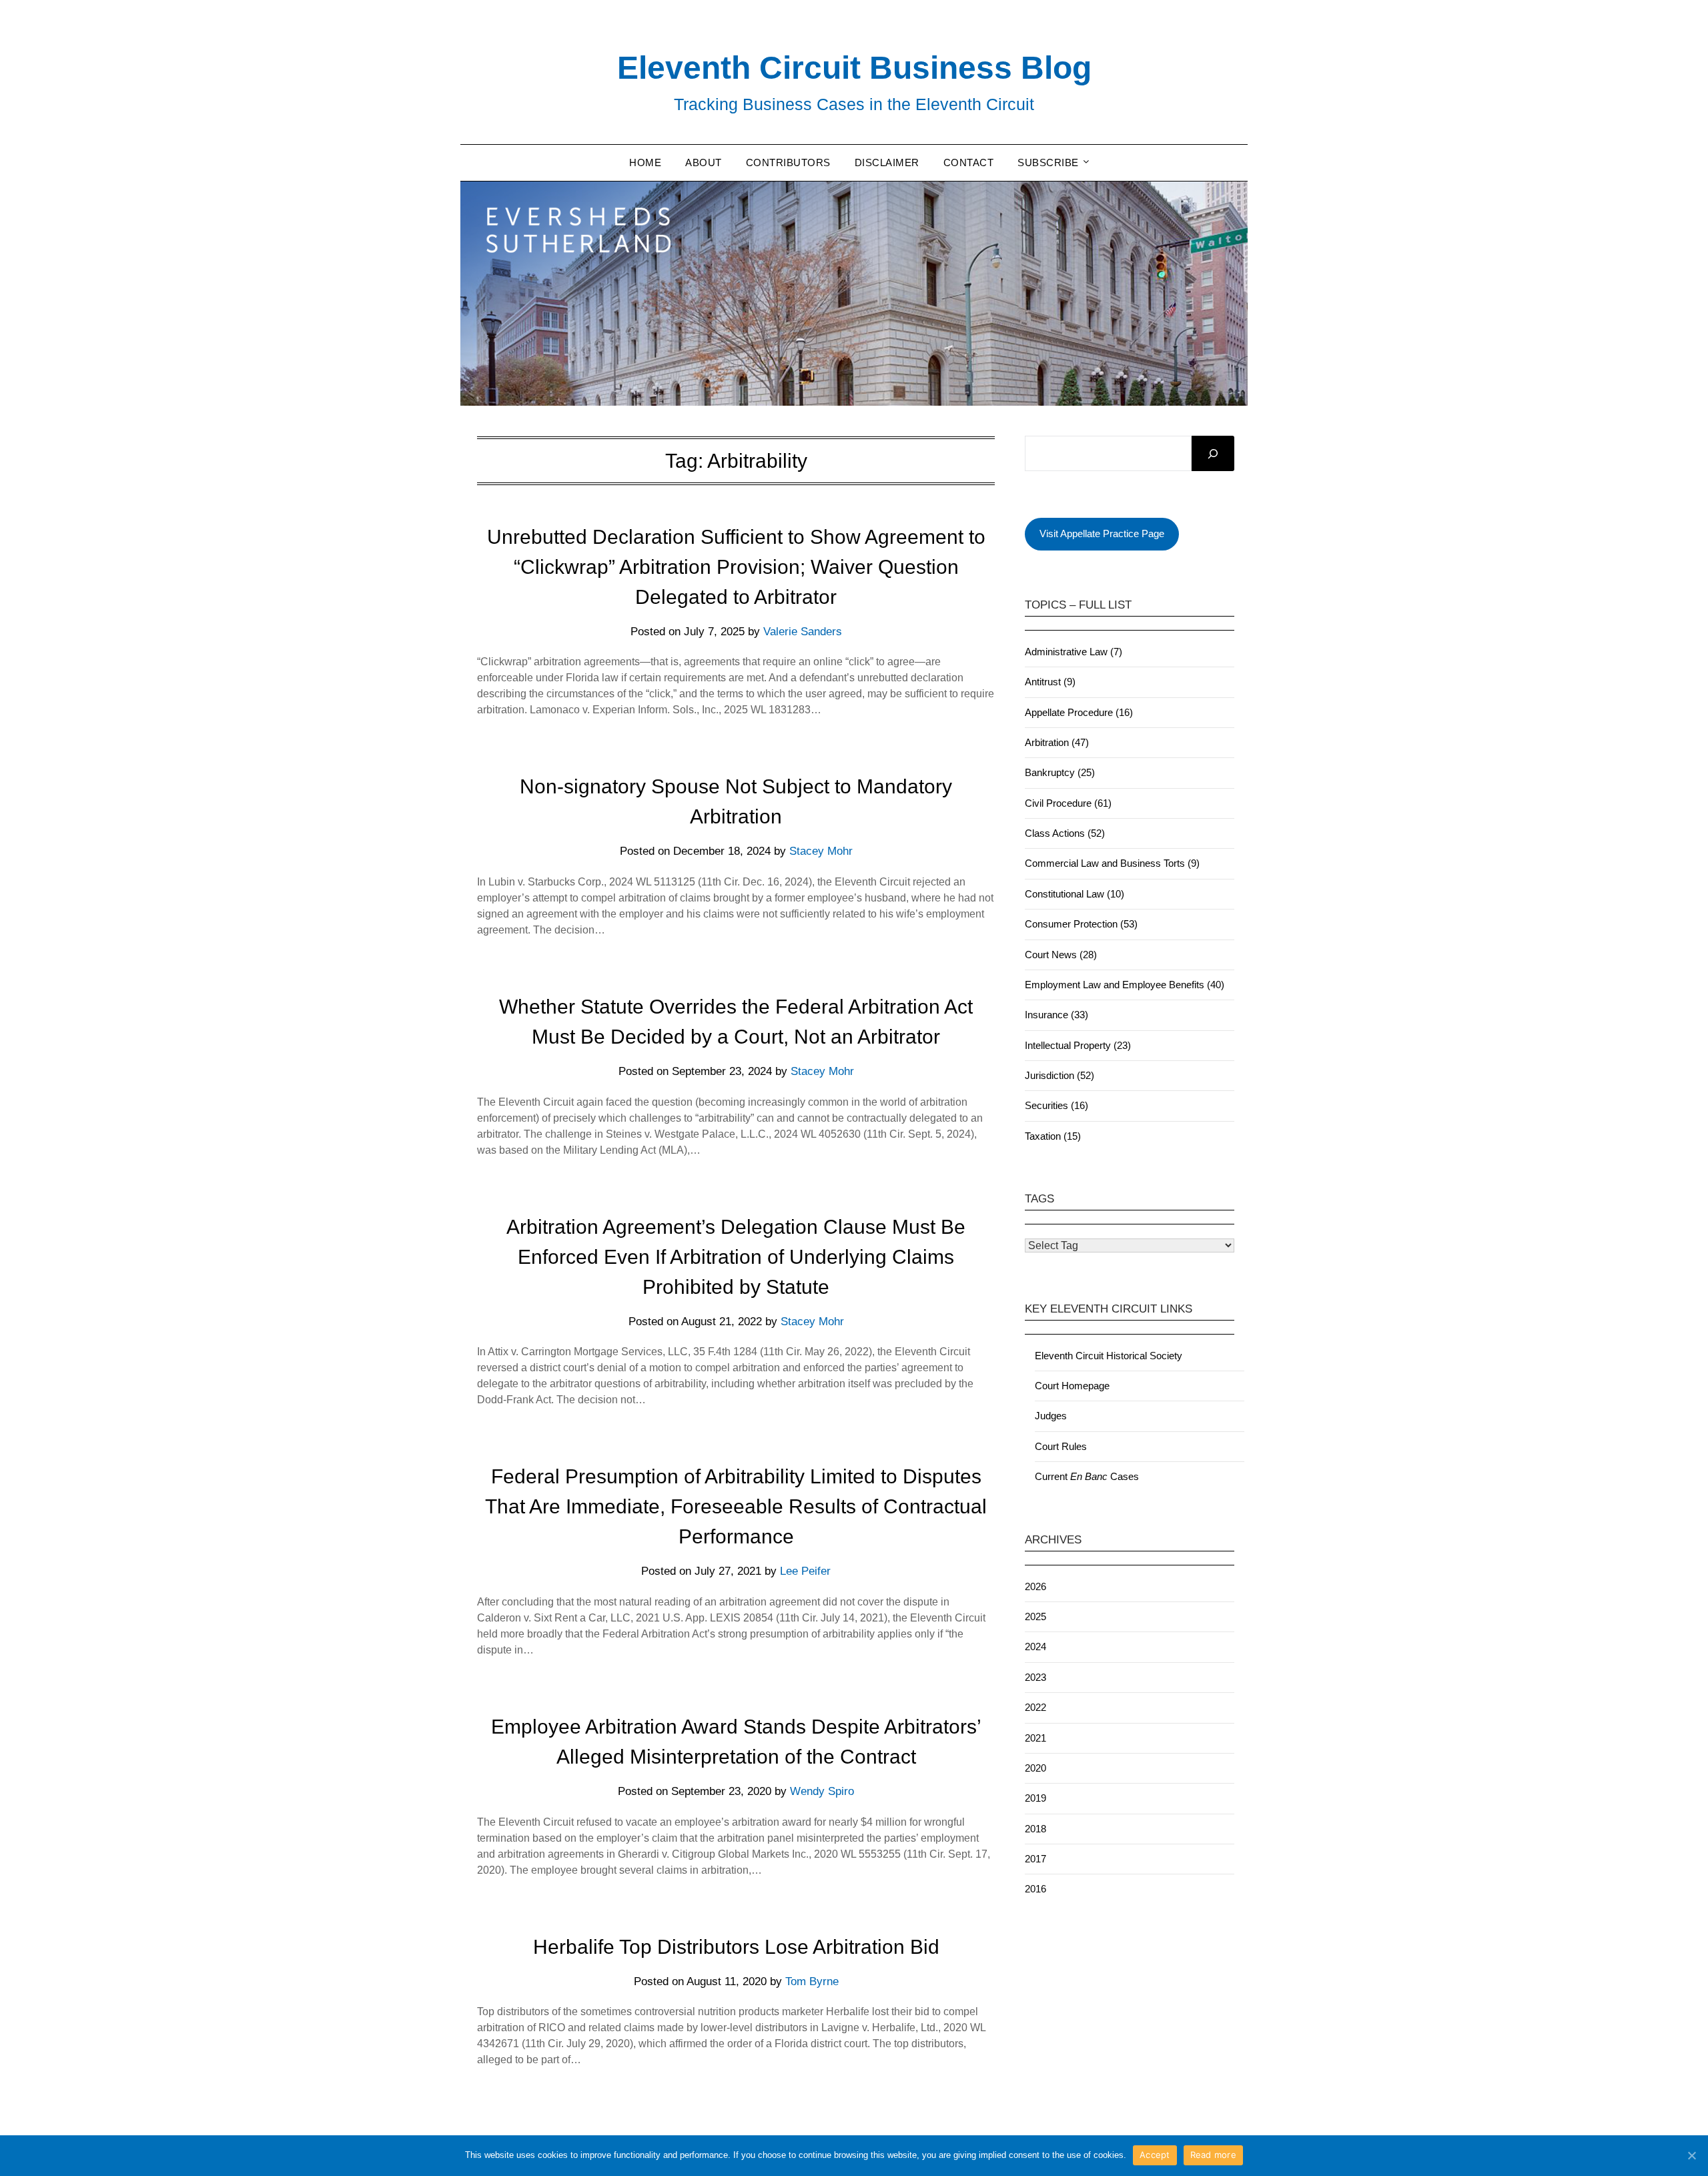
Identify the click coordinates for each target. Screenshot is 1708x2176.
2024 (1035, 1647)
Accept (1155, 2155)
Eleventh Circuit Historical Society (1109, 1356)
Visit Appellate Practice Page (1102, 533)
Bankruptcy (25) (1060, 772)
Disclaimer (887, 162)
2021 (1035, 1738)
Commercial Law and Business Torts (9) (1112, 863)
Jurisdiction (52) (1059, 1075)
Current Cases (1087, 1476)
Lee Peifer (805, 1571)
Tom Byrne (812, 1981)
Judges (1051, 1416)
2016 (1035, 1889)
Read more (1213, 2155)
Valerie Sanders (803, 632)
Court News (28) (1061, 955)
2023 (1035, 1677)
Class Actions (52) (1065, 833)
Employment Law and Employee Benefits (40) (1125, 985)
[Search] (1213, 454)
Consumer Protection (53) (1081, 924)
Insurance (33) (1056, 1015)
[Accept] (1691, 2155)
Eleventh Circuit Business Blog (854, 68)
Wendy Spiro (822, 1791)
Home (645, 162)
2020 (1035, 1768)
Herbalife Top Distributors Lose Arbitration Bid (736, 1947)
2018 (1035, 1829)
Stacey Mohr (821, 851)
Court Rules (1061, 1446)
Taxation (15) (1053, 1136)
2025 (1035, 1616)
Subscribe (1048, 162)
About (704, 162)
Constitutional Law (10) (1075, 894)
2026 (1035, 1586)
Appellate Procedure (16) (1079, 712)
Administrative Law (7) (1074, 652)
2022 (1035, 1707)
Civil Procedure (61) (1068, 803)
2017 (1035, 1859)
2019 (1035, 1798)
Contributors (788, 162)
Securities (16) (1056, 1105)
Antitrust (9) (1050, 682)
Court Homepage (1072, 1386)
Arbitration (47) (1057, 742)
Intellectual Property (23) (1078, 1045)
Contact (969, 162)
